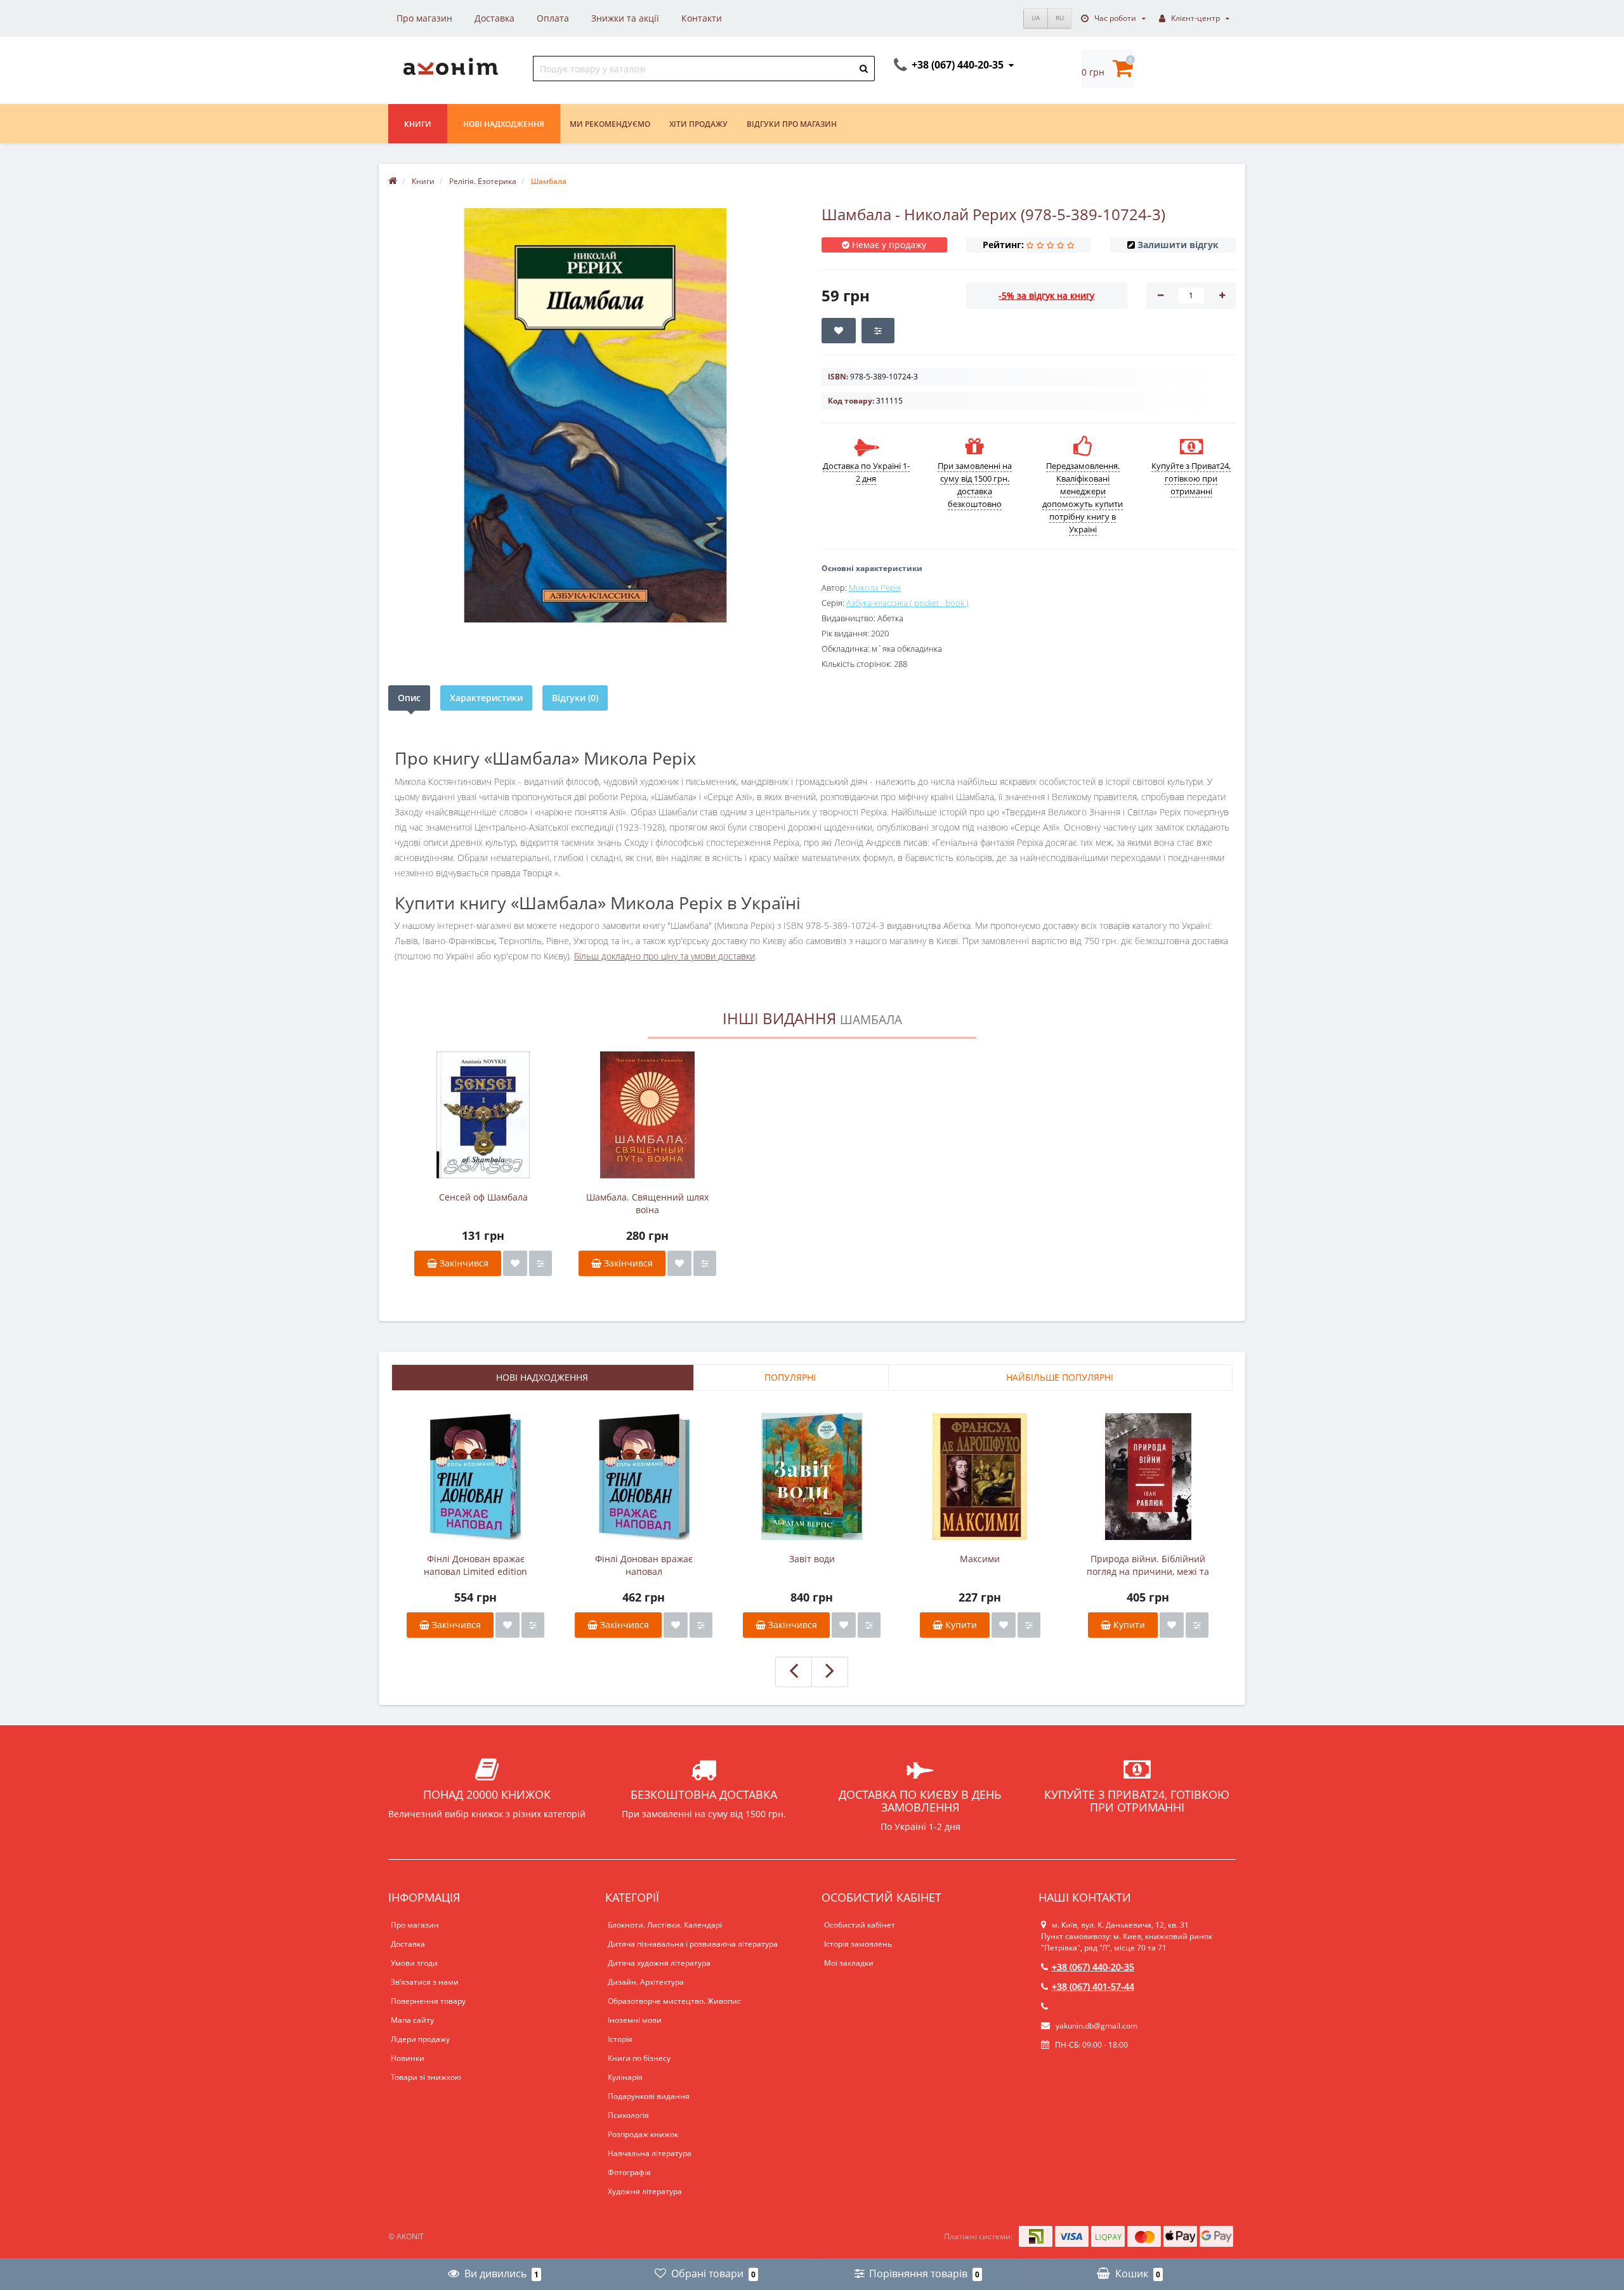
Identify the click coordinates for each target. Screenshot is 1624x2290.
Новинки (408, 2058)
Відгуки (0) (575, 698)
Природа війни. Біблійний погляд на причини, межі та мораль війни (1148, 1565)
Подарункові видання (649, 2096)
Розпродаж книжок (643, 2134)
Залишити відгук (1178, 245)
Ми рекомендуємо (610, 124)
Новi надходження (504, 124)
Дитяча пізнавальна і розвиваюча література (693, 1944)
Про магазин (424, 18)
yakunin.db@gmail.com (1097, 2026)
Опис (409, 698)
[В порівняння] (540, 1263)
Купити (960, 1625)
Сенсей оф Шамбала (483, 1197)
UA (1036, 18)
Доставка (494, 18)
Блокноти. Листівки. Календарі (665, 1925)
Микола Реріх (875, 588)
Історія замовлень (858, 1944)
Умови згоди (414, 1963)
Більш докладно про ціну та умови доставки (665, 956)
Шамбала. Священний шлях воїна (647, 1203)
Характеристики (486, 698)
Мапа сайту (412, 2020)
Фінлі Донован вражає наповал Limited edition (475, 1565)
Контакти (702, 18)
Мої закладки (849, 1963)
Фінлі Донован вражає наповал (644, 1565)
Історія (620, 2039)
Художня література (645, 2191)
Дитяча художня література (659, 1963)
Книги (418, 124)
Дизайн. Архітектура (646, 1982)
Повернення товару (428, 2001)
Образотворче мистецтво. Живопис (674, 2001)
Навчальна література (650, 2153)
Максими (980, 1559)
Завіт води (812, 1559)
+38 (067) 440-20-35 (1093, 1967)
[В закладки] (515, 1263)
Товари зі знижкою (426, 2077)
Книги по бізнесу (639, 2058)
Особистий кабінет (860, 1925)
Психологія (628, 2115)
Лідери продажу (420, 2039)
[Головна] (393, 181)
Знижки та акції (625, 18)
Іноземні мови (635, 2020)
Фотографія (629, 2172)
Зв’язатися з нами (425, 1982)
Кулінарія (625, 2077)
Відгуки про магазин (792, 124)
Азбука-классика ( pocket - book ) (907, 603)
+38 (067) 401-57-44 (1093, 1986)
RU (1060, 18)
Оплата (553, 18)
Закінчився (463, 1263)
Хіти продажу (698, 124)
